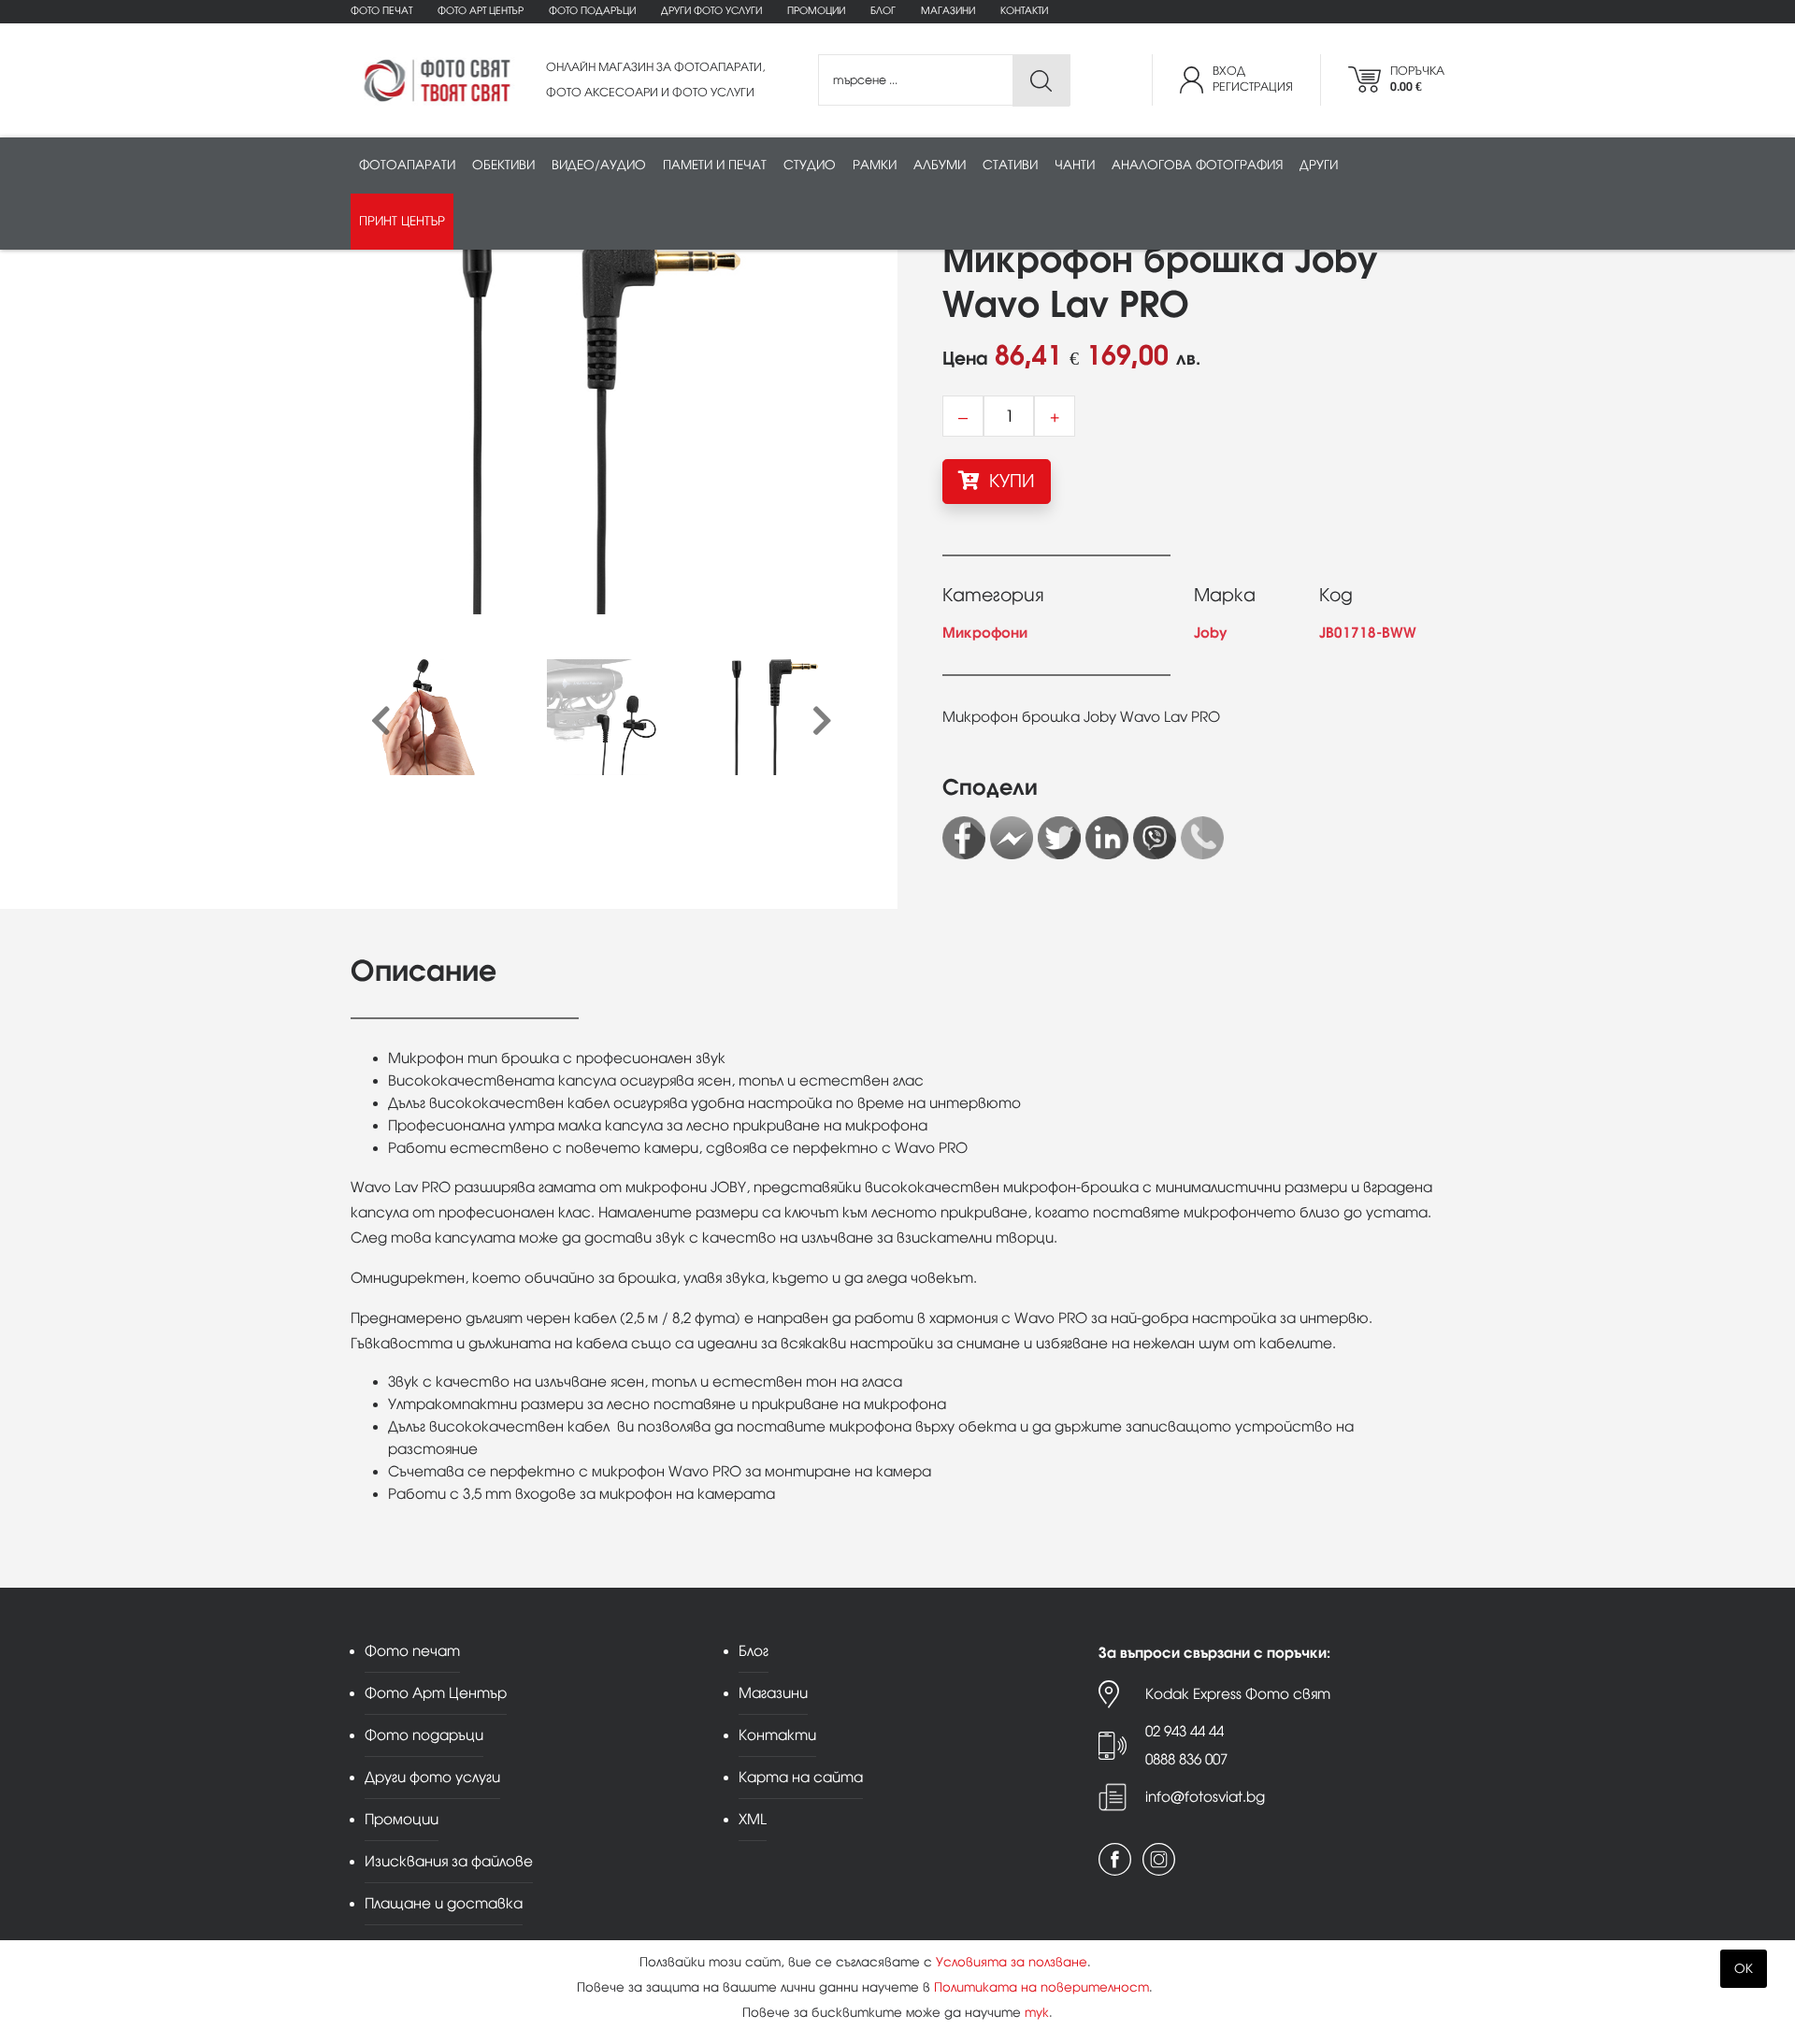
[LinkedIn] (1107, 838)
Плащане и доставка (444, 1903)
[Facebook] (964, 838)
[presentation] (381, 722)
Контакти (1024, 11)
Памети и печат (715, 165)
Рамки (875, 165)
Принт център (402, 221)
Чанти (1075, 165)
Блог (883, 11)
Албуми (940, 165)
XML (753, 1819)
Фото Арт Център (481, 11)
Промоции (816, 11)
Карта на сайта (801, 1777)
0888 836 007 (1186, 1759)
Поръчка (1417, 79)
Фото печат (381, 11)
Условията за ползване (1012, 1962)
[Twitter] (1059, 838)
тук (1037, 2013)
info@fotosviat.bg (1205, 1797)
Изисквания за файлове (449, 1861)
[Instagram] (1159, 1859)
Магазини (948, 11)
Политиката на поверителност (1041, 1987)
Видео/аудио (599, 165)
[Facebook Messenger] (1012, 838)
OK (1744, 1969)
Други (1319, 165)
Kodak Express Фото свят (1238, 1694)
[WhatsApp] (1202, 838)
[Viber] (1155, 838)
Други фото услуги (711, 11)
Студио (810, 165)
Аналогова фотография (1197, 165)
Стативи (1010, 165)
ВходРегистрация (1253, 79)
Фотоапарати (407, 165)
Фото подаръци (592, 11)
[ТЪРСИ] (1041, 81)
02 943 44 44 (1185, 1731)
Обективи (503, 165)
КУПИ (1010, 481)
